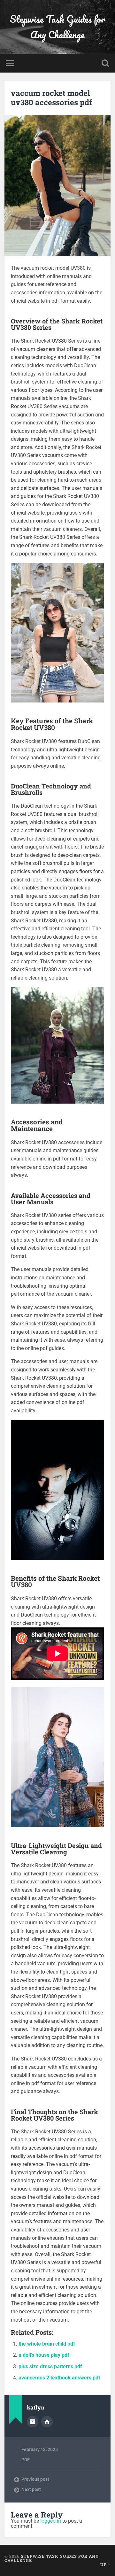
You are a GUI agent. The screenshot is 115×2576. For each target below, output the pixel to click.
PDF (26, 2460)
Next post (31, 2489)
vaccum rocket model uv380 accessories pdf (51, 98)
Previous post (35, 2479)
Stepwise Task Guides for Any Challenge (58, 27)
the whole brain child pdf (47, 2344)
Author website (47, 2422)
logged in (51, 2521)
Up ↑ (105, 2564)
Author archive (33, 2422)
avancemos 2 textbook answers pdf (59, 2378)
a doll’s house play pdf (44, 2355)
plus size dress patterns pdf (50, 2367)
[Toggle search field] (105, 63)
